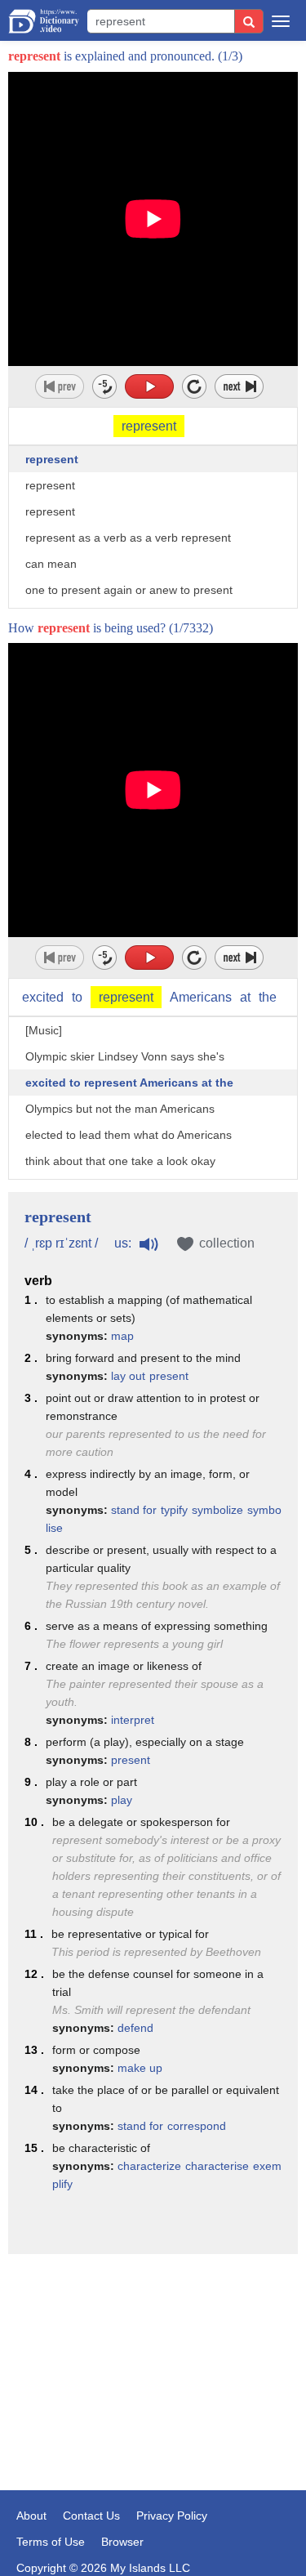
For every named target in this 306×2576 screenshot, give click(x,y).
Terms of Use (51, 2542)
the (268, 997)
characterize (149, 2166)
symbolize (217, 1510)
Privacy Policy (172, 2516)
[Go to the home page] (44, 21)
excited (43, 997)
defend (135, 2028)
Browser (122, 2542)
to (77, 997)
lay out (128, 1376)
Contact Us (91, 2516)
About (31, 2516)
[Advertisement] (153, 2348)
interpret (133, 1720)
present (169, 1376)
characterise (217, 2166)
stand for (134, 1510)
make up (140, 2068)
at (245, 997)
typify (174, 1510)
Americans (201, 997)
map (122, 1336)
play (122, 1800)
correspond (197, 2126)
